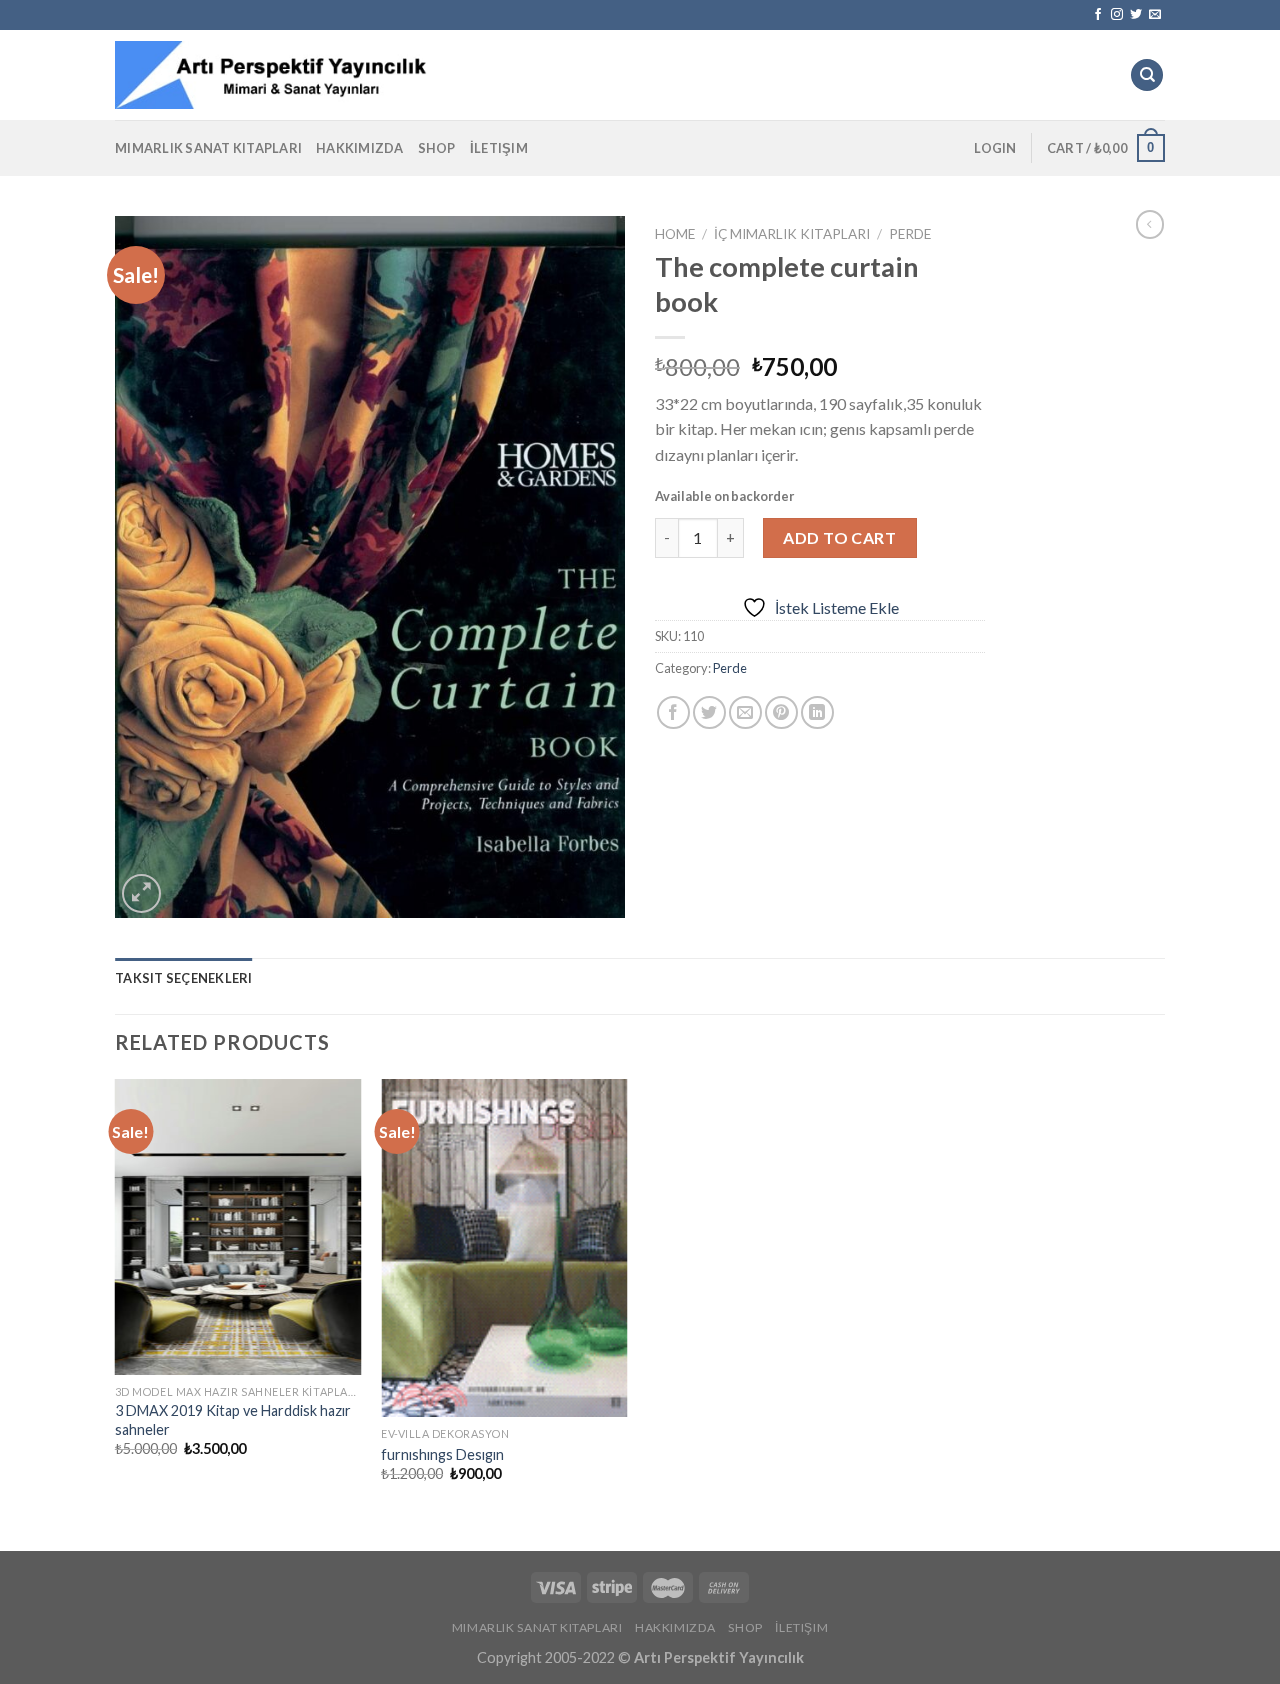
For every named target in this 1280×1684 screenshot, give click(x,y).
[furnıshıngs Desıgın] (504, 1248)
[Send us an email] (1155, 15)
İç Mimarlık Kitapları (792, 234)
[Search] (1147, 75)
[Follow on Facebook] (1098, 15)
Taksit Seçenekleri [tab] (184, 978)
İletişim (499, 148)
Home (675, 234)
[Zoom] (141, 893)
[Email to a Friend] (745, 712)
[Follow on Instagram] (1117, 15)
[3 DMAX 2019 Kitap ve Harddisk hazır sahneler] (238, 1227)
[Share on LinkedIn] (817, 712)
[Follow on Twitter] (1136, 15)
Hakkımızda (360, 148)
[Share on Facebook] (673, 712)
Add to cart (839, 537)
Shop (437, 148)
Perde (910, 234)
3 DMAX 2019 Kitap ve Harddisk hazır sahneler (233, 1420)
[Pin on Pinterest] (781, 712)
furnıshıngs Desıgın (442, 1454)
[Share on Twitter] (709, 712)
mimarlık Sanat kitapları (208, 148)
